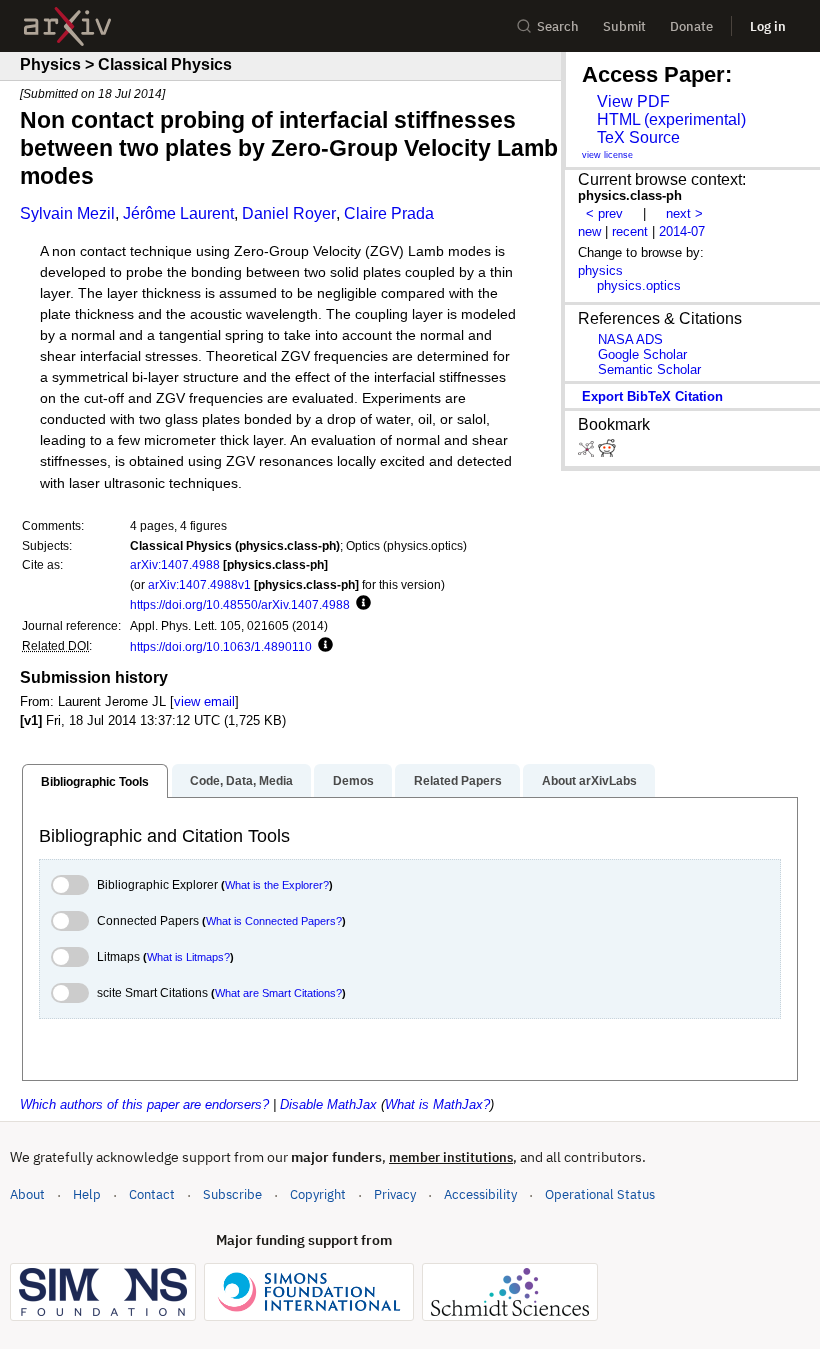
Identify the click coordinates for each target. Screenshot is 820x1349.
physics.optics (639, 285)
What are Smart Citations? (278, 993)
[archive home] (67, 26)
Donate (691, 26)
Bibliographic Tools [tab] (95, 782)
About (27, 1194)
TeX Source (638, 137)
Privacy (395, 1194)
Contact (152, 1194)
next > (684, 213)
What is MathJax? (437, 1104)
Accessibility (480, 1194)
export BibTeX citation (652, 396)
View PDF (633, 101)
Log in (768, 26)
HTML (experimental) (671, 119)
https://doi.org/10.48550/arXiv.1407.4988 (240, 604)
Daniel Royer (289, 213)
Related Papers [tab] (458, 781)
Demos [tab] (353, 781)
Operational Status (600, 1194)
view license (607, 155)
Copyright (318, 1194)
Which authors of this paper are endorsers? (144, 1104)
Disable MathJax (328, 1104)
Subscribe (232, 1194)
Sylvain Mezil (67, 213)
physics (600, 270)
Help (87, 1194)
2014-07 (682, 231)
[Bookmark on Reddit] (607, 452)
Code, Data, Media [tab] (241, 781)
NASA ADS (630, 339)
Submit (624, 26)
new (589, 231)
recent (630, 231)
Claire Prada (389, 213)
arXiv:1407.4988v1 (199, 584)
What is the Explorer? (277, 885)
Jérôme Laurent (178, 213)
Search (558, 26)
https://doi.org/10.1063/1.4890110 (221, 646)
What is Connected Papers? (274, 921)
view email (204, 701)
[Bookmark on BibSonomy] (588, 452)
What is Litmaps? (188, 957)
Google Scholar (642, 354)
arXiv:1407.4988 (175, 564)
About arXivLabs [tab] (589, 781)
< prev (604, 213)
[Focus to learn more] (360, 604)
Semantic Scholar (649, 369)
